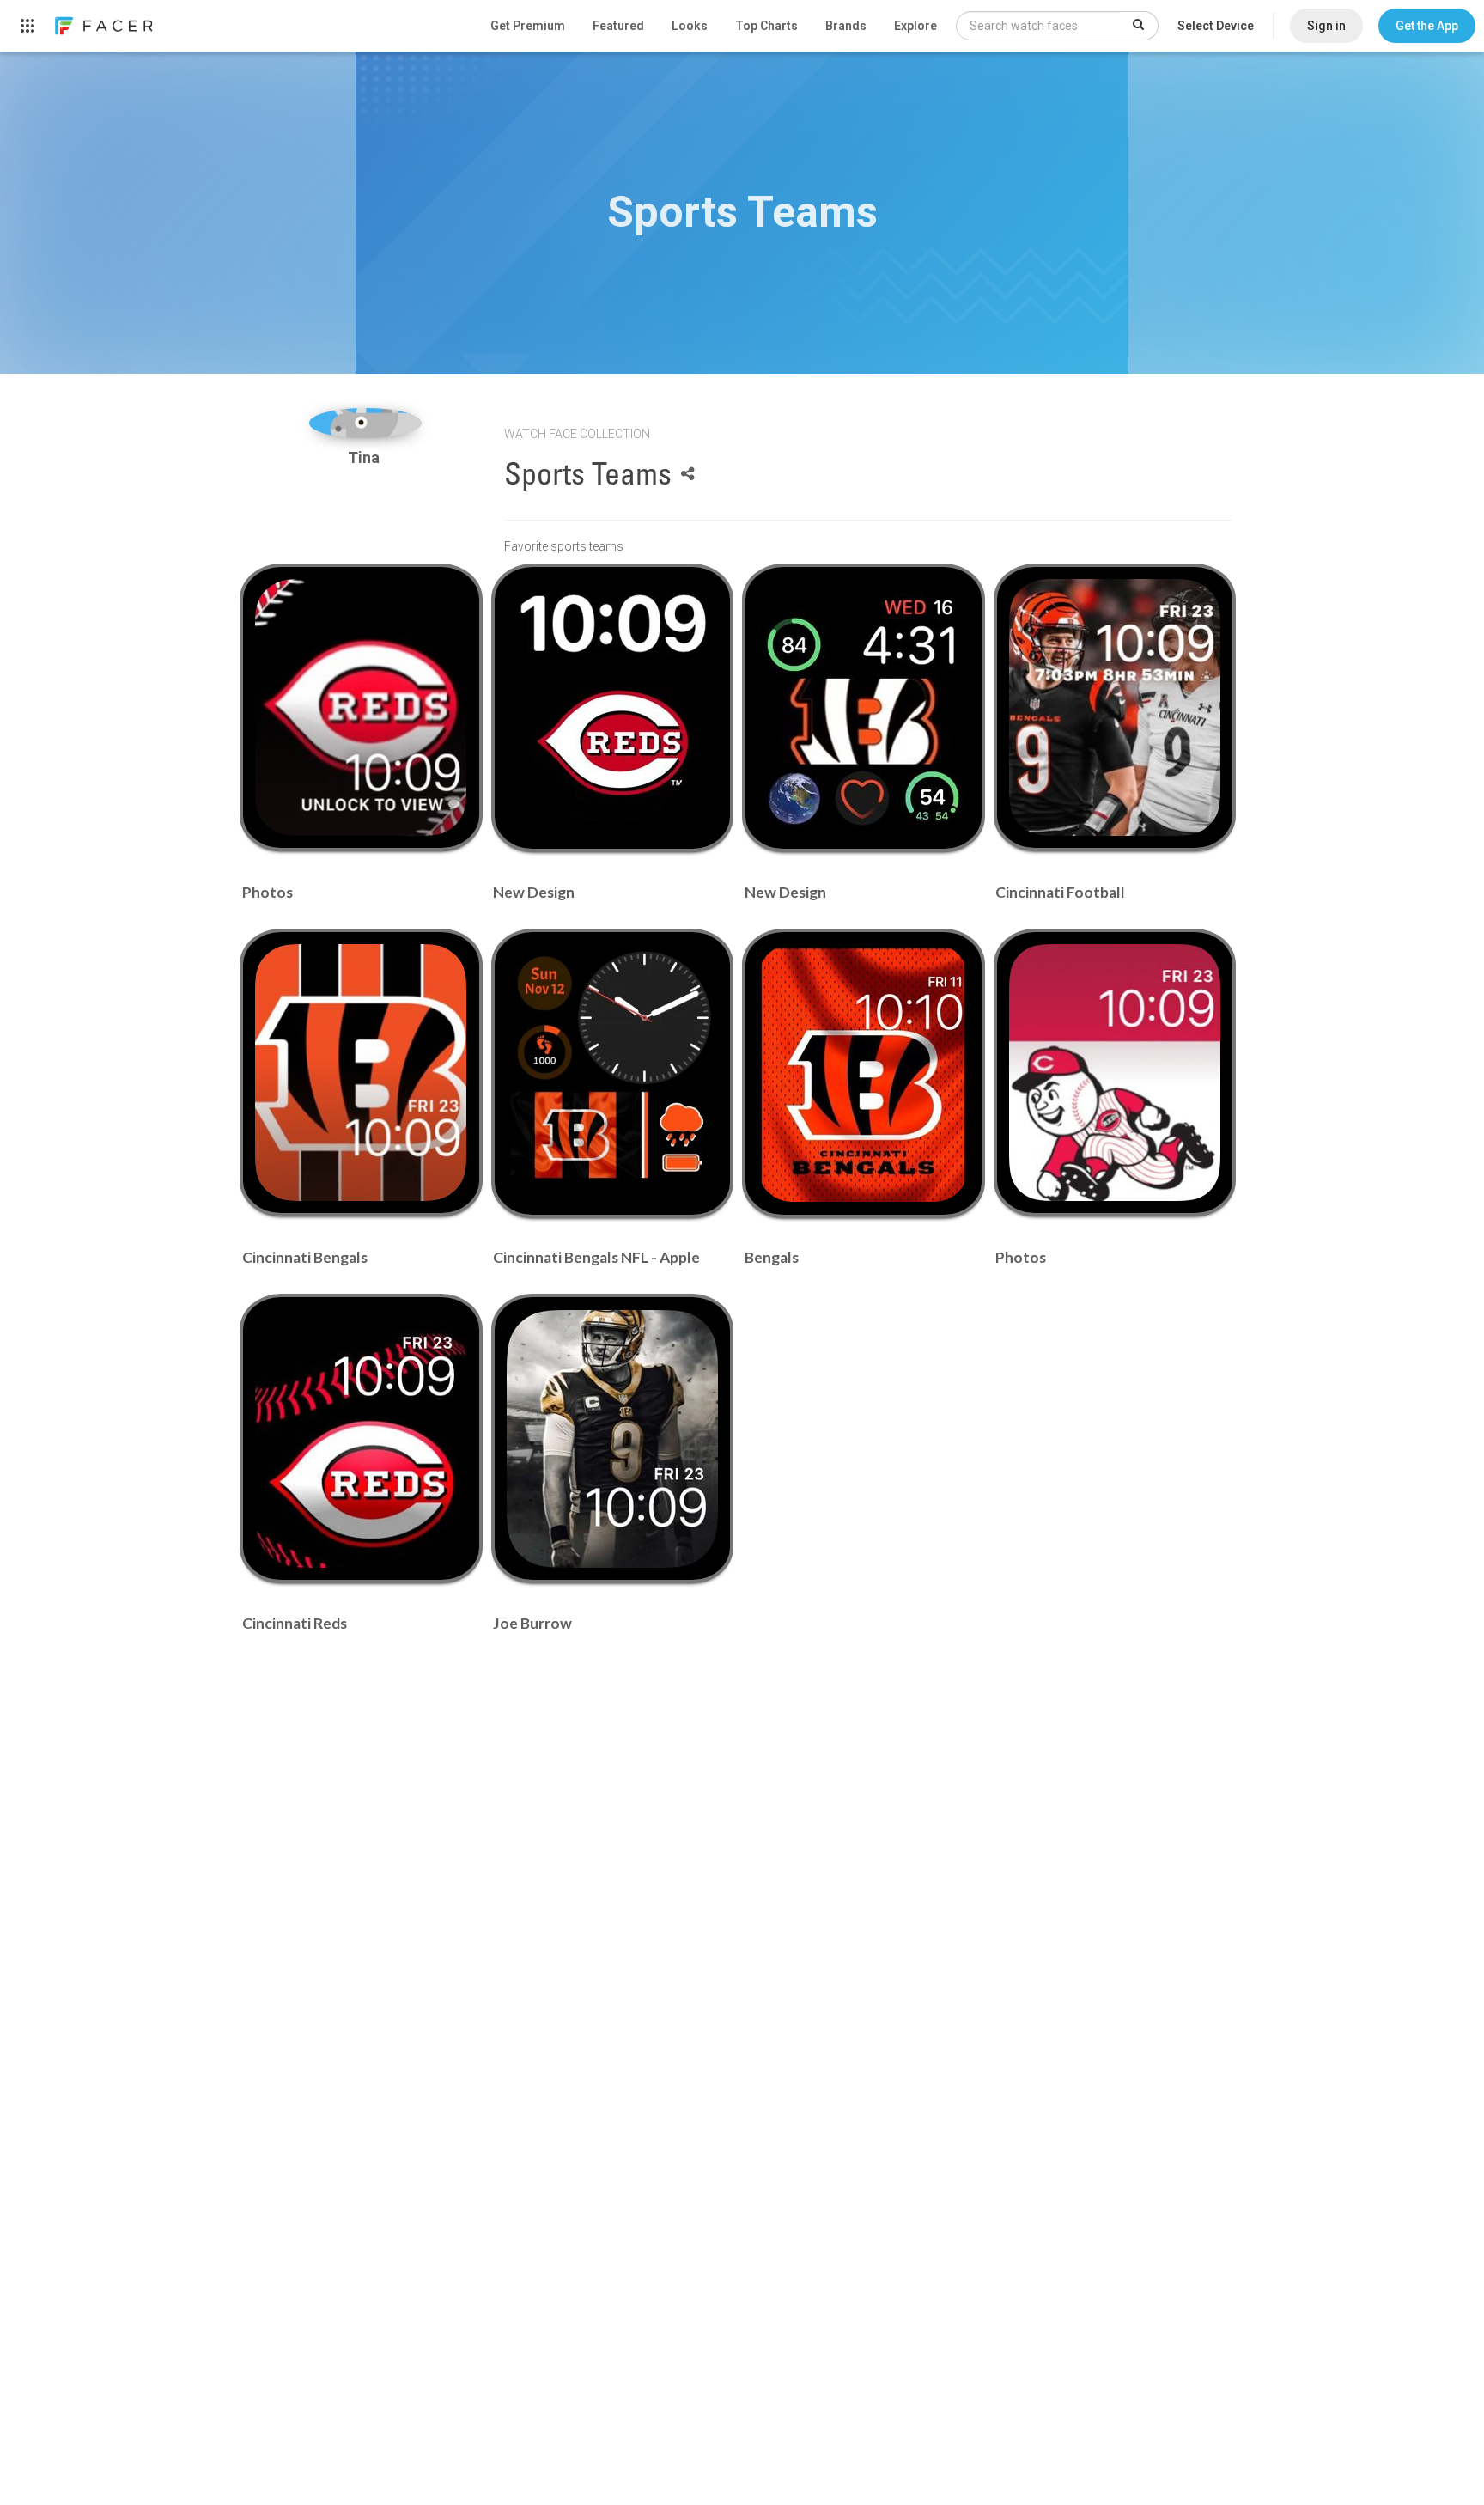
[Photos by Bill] (361, 707)
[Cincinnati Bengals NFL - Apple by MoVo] (612, 1073)
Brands (846, 26)
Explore (915, 26)
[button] (1427, 26)
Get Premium (528, 26)
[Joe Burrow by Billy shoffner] (612, 1439)
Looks (690, 26)
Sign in (1326, 26)
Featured (618, 26)
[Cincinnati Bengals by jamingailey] (361, 1073)
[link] (103, 26)
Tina (365, 457)
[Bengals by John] (863, 1073)
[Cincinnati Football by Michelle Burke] (1115, 707)
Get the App (1427, 26)
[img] (365, 423)
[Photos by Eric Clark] (1115, 1073)
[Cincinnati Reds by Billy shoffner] (361, 1439)
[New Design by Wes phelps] (612, 708)
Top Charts (766, 26)
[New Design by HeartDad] (863, 708)
